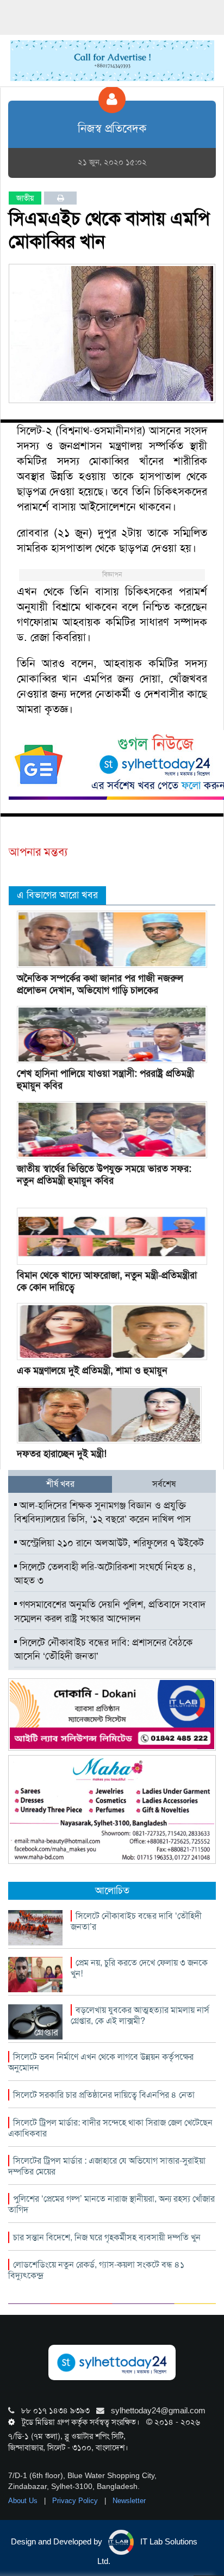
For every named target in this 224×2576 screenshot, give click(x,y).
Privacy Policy (76, 2501)
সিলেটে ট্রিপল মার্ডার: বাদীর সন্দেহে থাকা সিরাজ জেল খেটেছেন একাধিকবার (110, 2128)
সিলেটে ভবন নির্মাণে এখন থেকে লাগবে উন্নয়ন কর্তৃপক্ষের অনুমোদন (101, 2062)
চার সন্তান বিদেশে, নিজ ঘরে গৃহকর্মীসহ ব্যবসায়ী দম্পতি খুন (107, 2237)
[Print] (61, 198)
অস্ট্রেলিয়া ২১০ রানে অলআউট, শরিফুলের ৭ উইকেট (110, 1543)
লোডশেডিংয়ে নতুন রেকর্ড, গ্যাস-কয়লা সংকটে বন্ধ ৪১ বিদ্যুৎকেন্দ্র (96, 2270)
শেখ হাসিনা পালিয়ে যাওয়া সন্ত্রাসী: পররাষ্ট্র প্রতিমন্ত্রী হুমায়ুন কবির (105, 1079)
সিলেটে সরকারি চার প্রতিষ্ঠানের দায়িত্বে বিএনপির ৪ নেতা (104, 2095)
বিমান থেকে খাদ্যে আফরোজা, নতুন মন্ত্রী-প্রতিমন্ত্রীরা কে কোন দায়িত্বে (107, 1281)
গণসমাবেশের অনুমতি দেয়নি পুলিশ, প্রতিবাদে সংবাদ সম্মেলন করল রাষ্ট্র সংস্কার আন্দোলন (110, 1611)
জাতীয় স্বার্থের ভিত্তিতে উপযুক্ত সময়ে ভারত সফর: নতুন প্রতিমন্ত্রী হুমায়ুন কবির (104, 1175)
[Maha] (112, 1809)
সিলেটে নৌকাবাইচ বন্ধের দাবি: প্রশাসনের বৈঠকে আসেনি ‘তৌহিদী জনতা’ (103, 1650)
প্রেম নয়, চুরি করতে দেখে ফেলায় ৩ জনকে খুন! (139, 1968)
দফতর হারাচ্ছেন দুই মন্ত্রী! (62, 1454)
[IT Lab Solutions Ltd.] (112, 1714)
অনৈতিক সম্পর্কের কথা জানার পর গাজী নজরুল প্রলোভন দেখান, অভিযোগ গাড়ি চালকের (100, 984)
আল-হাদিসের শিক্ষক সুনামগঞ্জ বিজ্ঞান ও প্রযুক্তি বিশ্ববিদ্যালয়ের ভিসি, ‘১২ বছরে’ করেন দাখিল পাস (102, 1512)
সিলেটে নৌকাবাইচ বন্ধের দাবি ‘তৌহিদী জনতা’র (136, 1921)
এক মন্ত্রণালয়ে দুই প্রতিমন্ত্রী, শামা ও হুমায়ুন (92, 1370)
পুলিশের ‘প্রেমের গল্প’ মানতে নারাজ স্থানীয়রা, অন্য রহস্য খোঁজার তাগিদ (111, 2204)
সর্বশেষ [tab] (164, 1484)
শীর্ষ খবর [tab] (60, 1484)
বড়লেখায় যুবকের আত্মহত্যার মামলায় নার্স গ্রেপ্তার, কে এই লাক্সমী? (140, 2015)
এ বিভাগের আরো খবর (57, 895)
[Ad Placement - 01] (112, 60)
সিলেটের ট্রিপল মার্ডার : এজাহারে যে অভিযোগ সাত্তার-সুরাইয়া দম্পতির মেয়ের (107, 2166)
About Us (24, 2501)
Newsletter (129, 2501)
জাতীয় (25, 198)
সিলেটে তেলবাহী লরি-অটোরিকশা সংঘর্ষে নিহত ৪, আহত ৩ (105, 1574)
